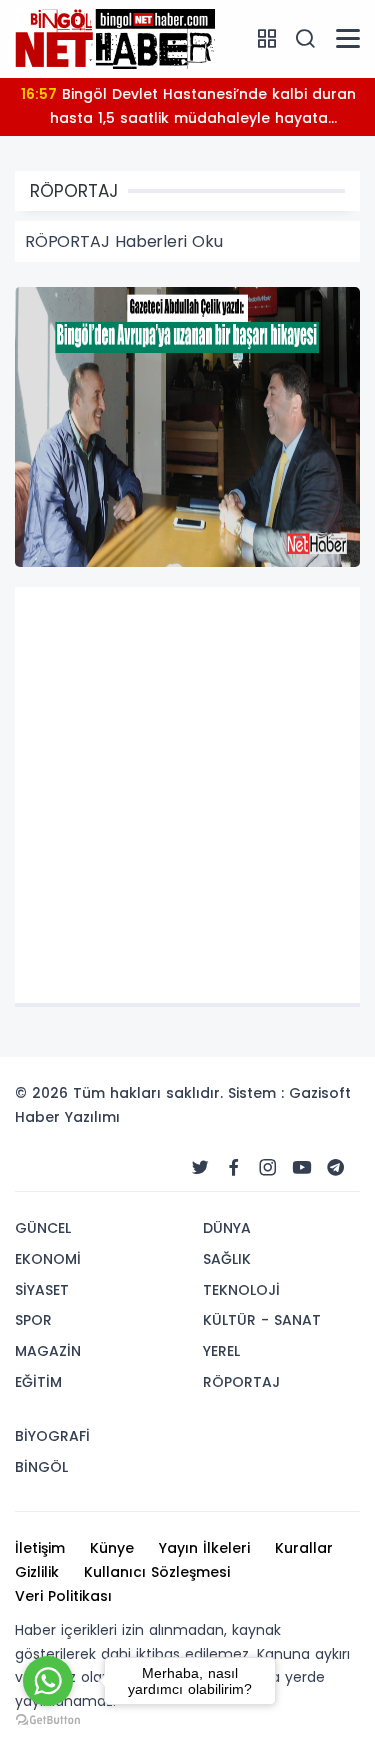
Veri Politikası (63, 1596)
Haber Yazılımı (67, 1117)
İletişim (40, 1548)
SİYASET (42, 1290)
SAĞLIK (227, 1259)
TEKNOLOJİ (241, 1290)
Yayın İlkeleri (204, 1548)
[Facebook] (234, 1168)
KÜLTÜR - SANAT (262, 1320)
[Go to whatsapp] (48, 1681)
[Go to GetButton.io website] (48, 1719)
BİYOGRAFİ (52, 1436)
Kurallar (304, 1548)
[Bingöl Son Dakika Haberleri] (115, 38)
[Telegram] (336, 1168)
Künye (112, 1548)
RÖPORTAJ (241, 1382)
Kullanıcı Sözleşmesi (157, 1572)
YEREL (221, 1351)
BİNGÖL (41, 1467)
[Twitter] (200, 1168)
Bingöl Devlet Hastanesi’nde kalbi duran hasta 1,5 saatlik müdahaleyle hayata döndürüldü (187, 110)
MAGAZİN (48, 1351)
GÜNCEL (43, 1228)
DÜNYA (227, 1228)
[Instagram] (268, 1168)
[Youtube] (302, 1168)
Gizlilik (37, 1572)
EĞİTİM (38, 1382)
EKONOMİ (48, 1259)
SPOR (33, 1320)
